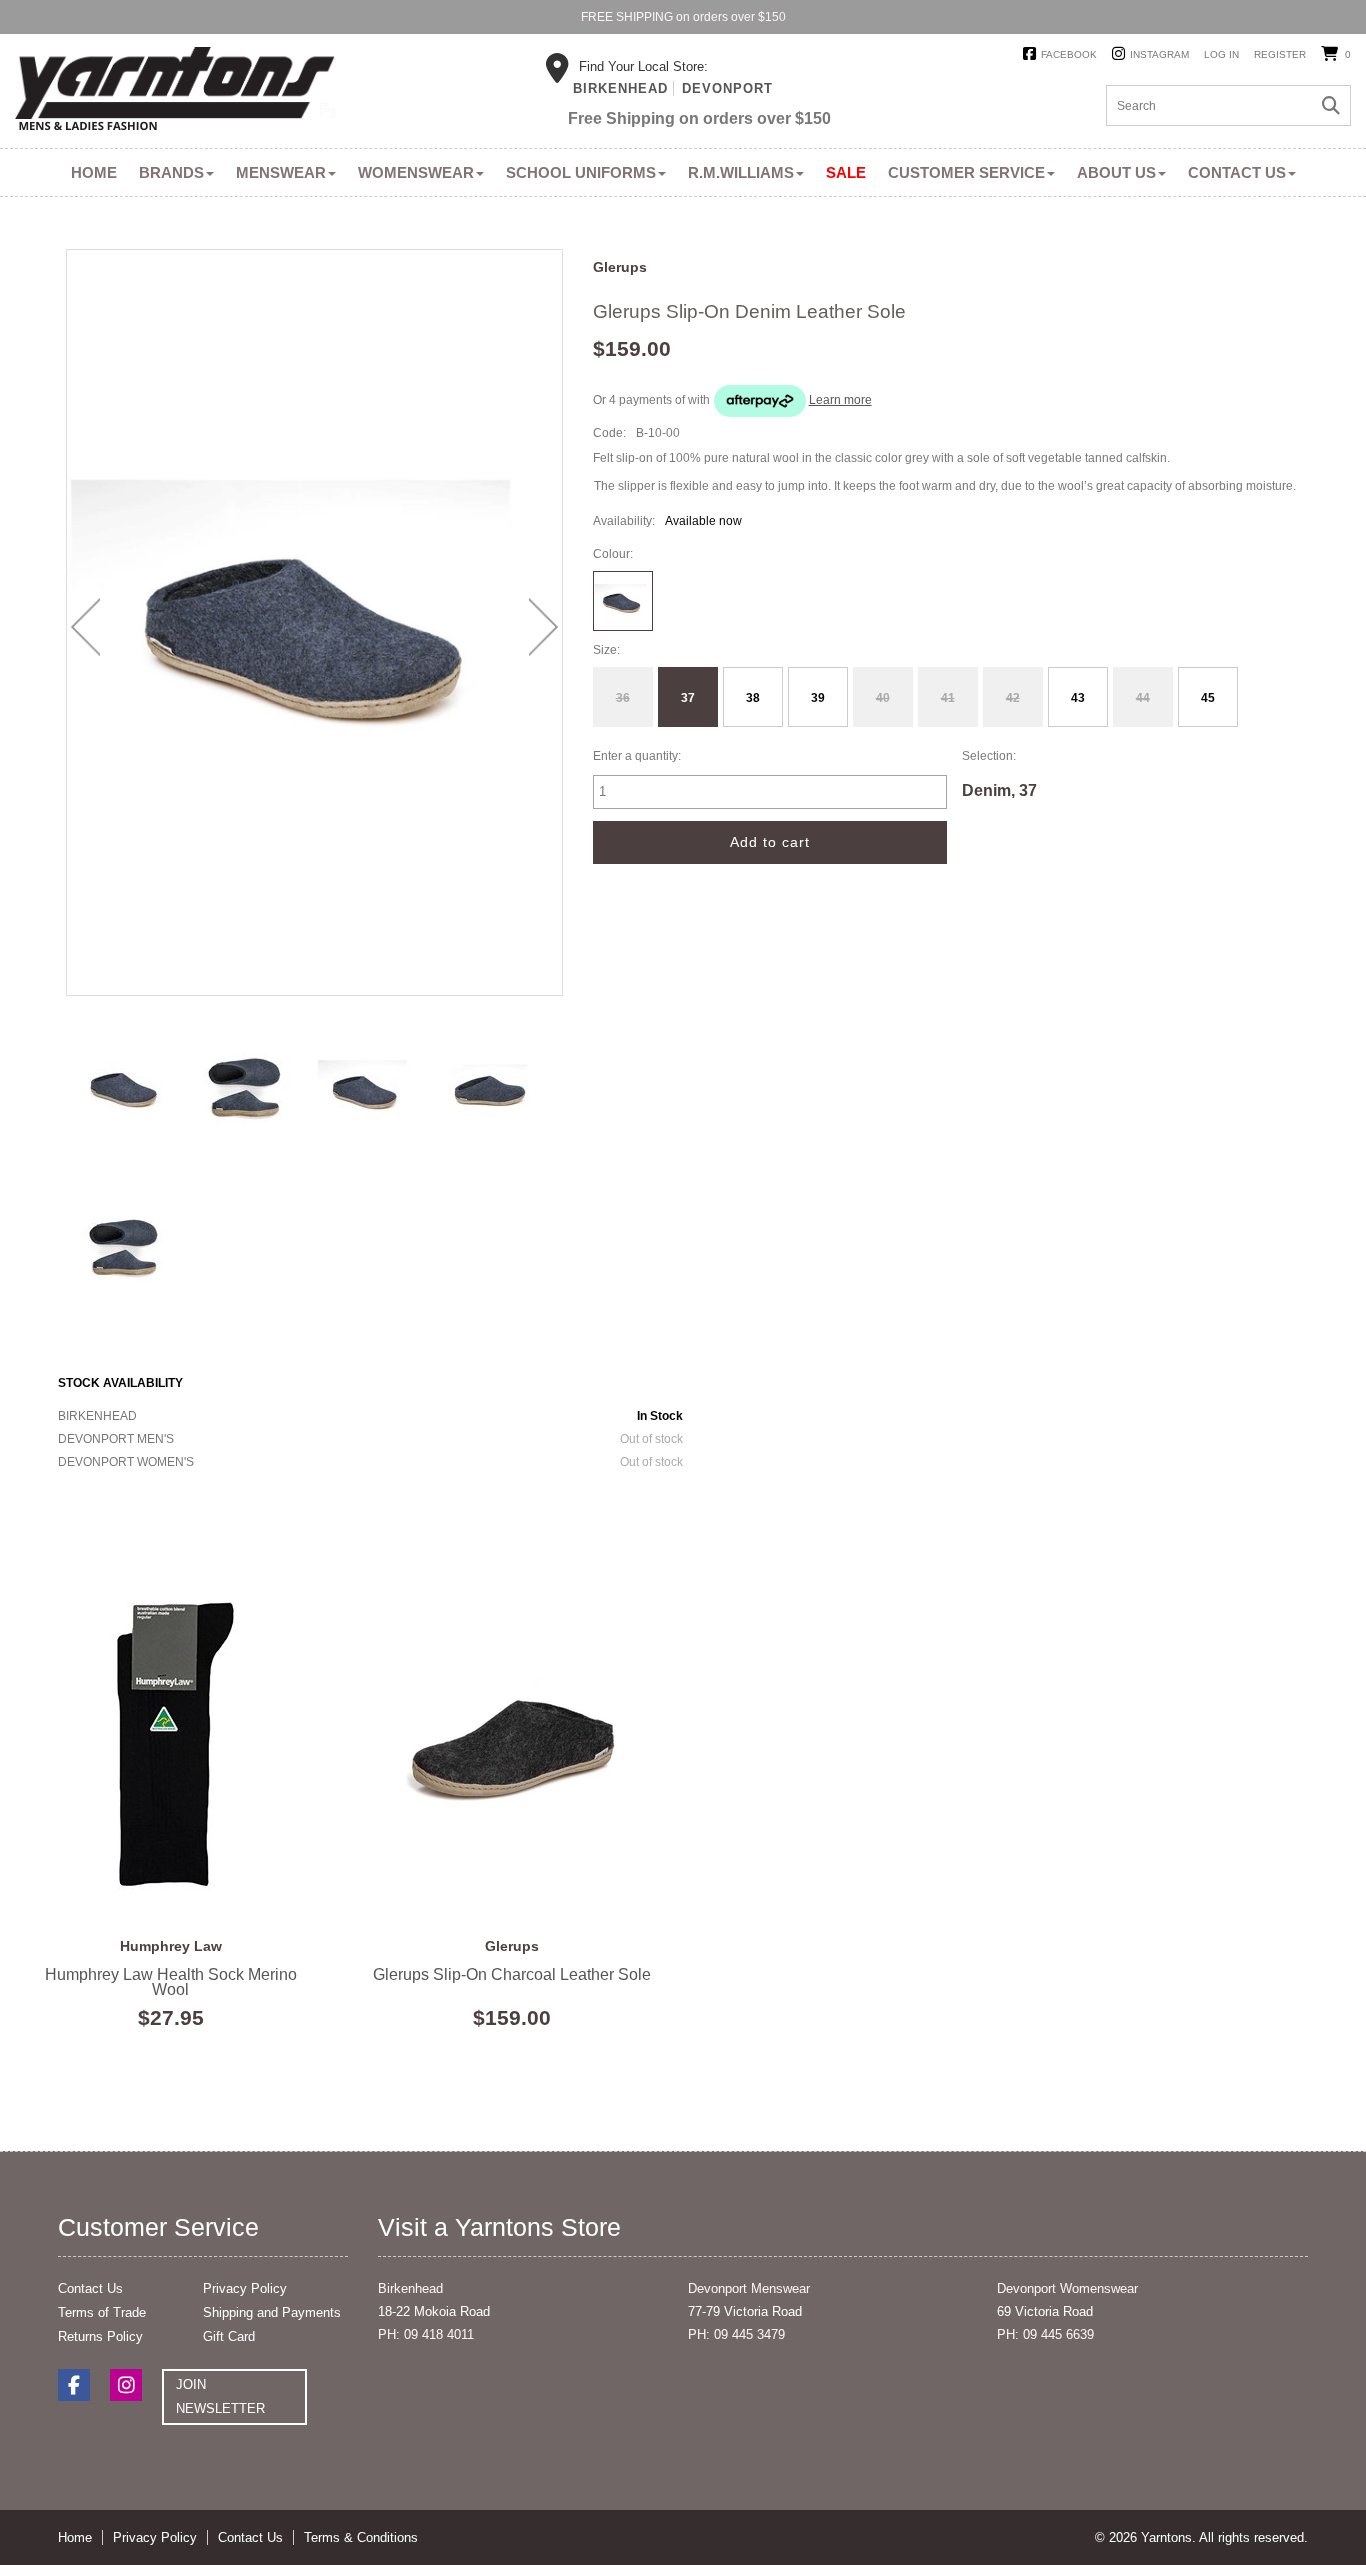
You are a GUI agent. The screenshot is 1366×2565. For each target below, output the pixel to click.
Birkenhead (620, 88)
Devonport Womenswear (1067, 2288)
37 (688, 698)
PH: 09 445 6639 (1045, 2334)
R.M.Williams (741, 172)
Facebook (1069, 54)
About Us (1116, 172)
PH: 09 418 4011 (426, 2334)
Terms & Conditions (361, 2537)
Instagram (1159, 54)
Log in (1221, 54)
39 (818, 698)
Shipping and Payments (272, 2312)
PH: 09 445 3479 (736, 2334)
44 (1143, 698)
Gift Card (229, 2336)
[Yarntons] (175, 92)
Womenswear (416, 172)
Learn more (840, 400)
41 (948, 698)
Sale (846, 172)
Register (1280, 54)
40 (883, 698)
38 (753, 698)
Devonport (727, 88)
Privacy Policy (245, 2288)
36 (623, 698)
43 (1078, 698)
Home (94, 172)
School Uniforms (581, 172)
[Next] (543, 627)
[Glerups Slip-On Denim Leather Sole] (123, 1088)
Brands (171, 172)
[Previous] (85, 627)
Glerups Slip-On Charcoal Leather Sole (513, 1744)
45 (1208, 698)
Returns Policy (100, 2336)
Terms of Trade (102, 2312)
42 (1013, 698)
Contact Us (1237, 172)
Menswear (281, 172)
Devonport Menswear (749, 2288)
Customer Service (966, 172)
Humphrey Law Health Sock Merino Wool (171, 1744)
